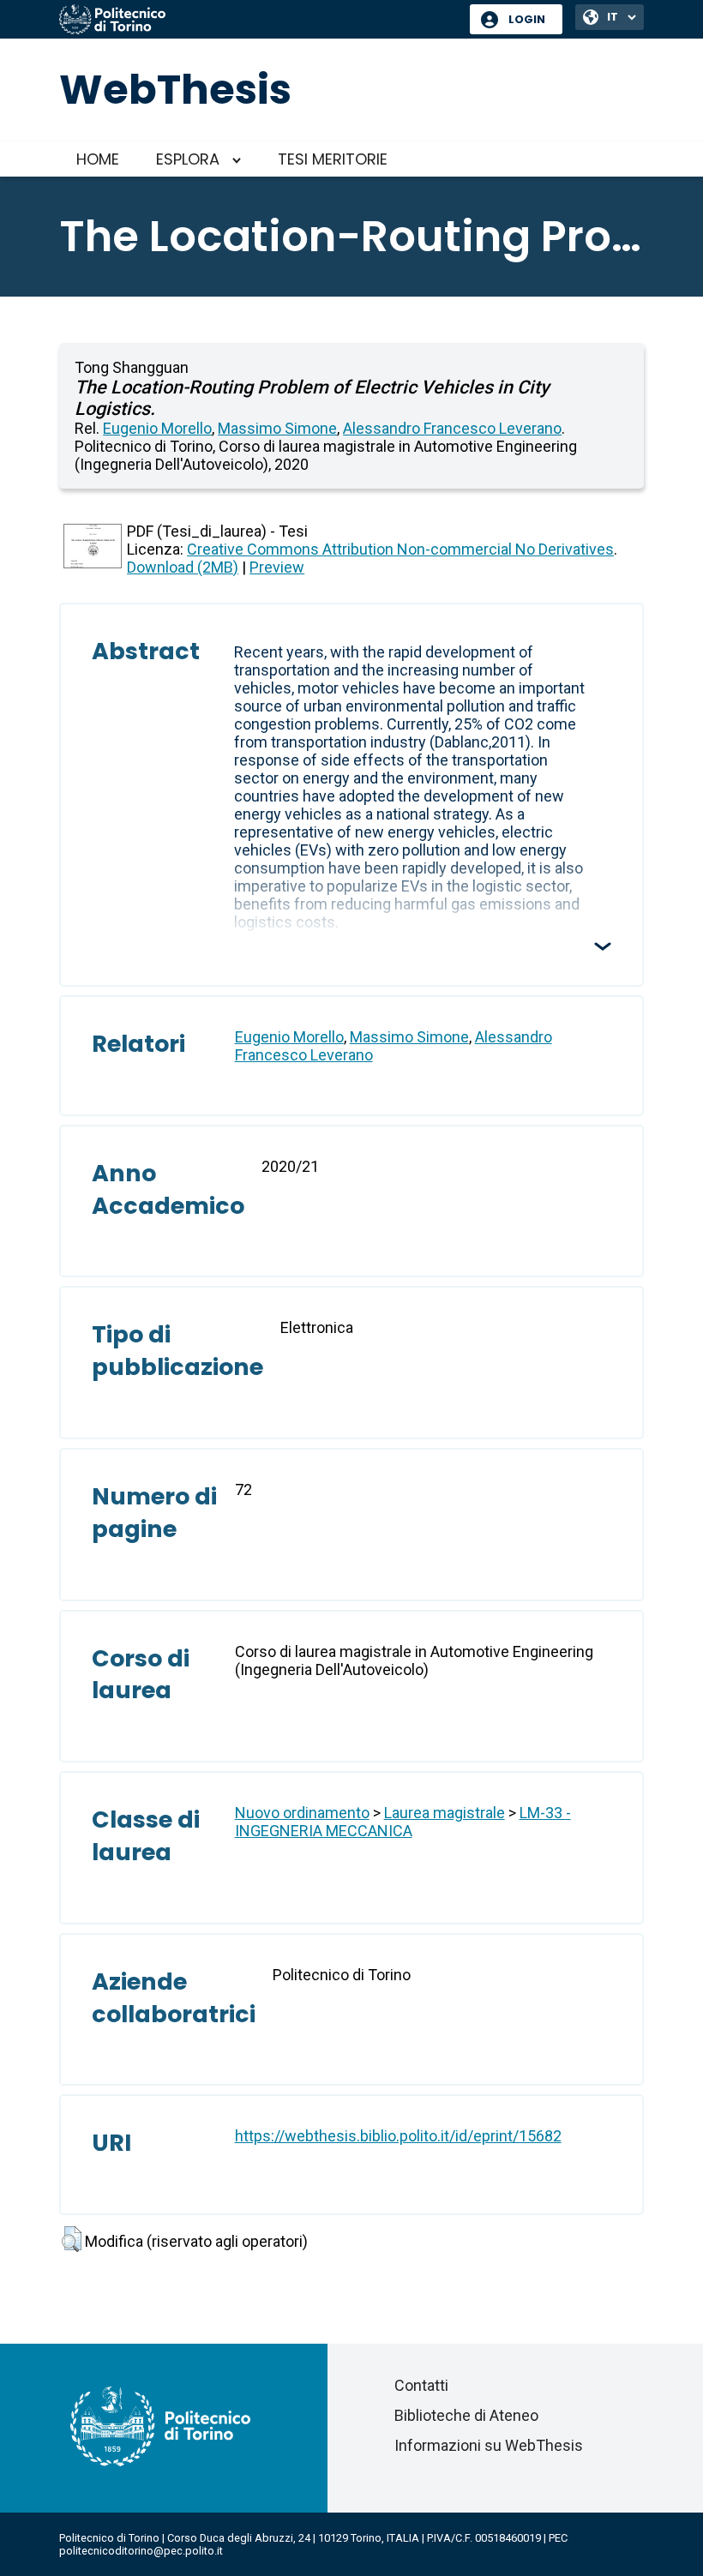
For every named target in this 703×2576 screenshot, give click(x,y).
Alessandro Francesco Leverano (452, 428)
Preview (277, 567)
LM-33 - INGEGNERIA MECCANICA (403, 1822)
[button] (72, 2239)
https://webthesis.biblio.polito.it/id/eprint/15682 (398, 2136)
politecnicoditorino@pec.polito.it (141, 2551)
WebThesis (175, 90)
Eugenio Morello (157, 428)
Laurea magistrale (445, 1813)
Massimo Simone (277, 428)
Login (527, 19)
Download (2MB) (183, 567)
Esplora (188, 159)
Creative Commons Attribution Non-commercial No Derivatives (400, 549)
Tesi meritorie (333, 159)
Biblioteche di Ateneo (466, 2415)
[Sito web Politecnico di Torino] (258, 21)
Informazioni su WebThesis (489, 2445)
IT (613, 17)
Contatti (421, 2385)
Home (98, 159)
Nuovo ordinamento (302, 1813)
